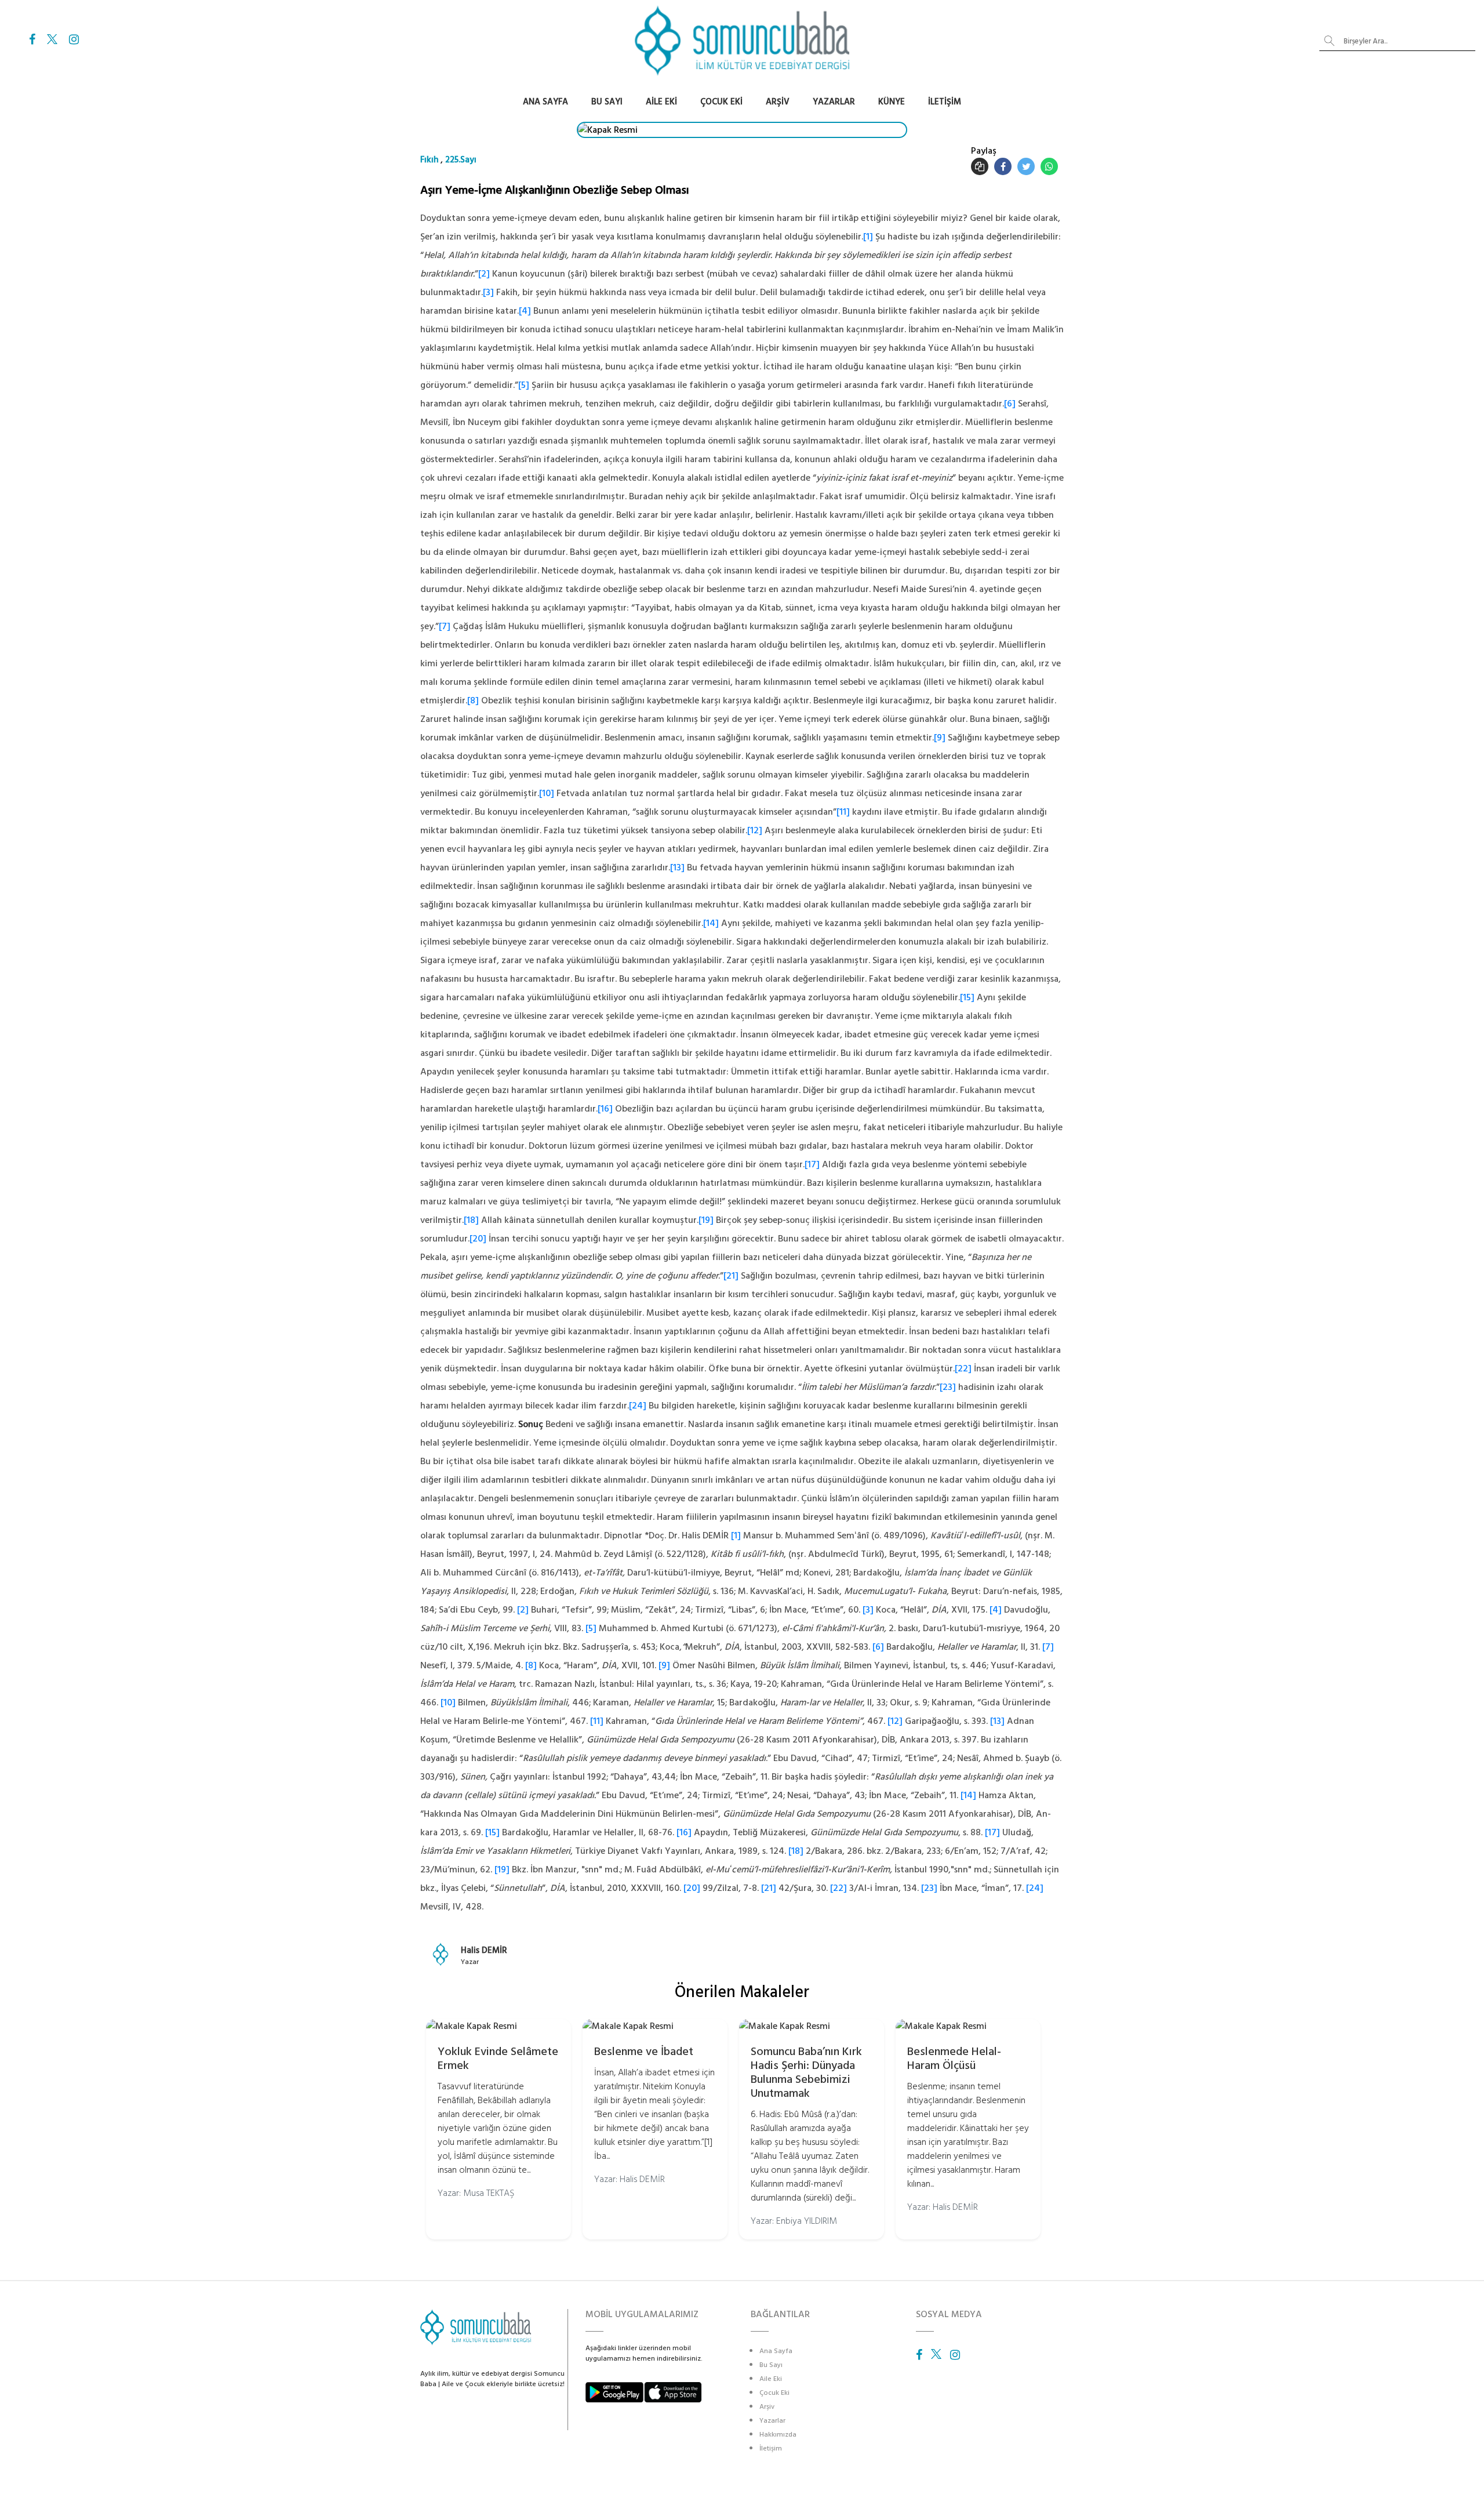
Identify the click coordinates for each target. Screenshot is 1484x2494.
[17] (812, 1164)
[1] (868, 237)
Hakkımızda (778, 2435)
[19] (706, 1220)
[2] (484, 274)
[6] (1010, 404)
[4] (525, 311)
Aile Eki (661, 102)
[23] (948, 1387)
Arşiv (778, 102)
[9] (940, 738)
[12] (755, 830)
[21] (731, 1276)
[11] (843, 812)
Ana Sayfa (545, 102)
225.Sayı (461, 160)
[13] (677, 867)
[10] (547, 793)
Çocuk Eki (721, 102)
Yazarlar (834, 102)
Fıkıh (429, 160)
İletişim (945, 102)
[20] (478, 1239)
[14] (711, 923)
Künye (892, 102)
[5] (524, 385)
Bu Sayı (607, 102)
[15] (967, 997)
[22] (963, 1368)
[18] (471, 1220)
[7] (445, 626)
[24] (638, 1406)
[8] (473, 700)
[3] (488, 292)
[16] (605, 1109)
